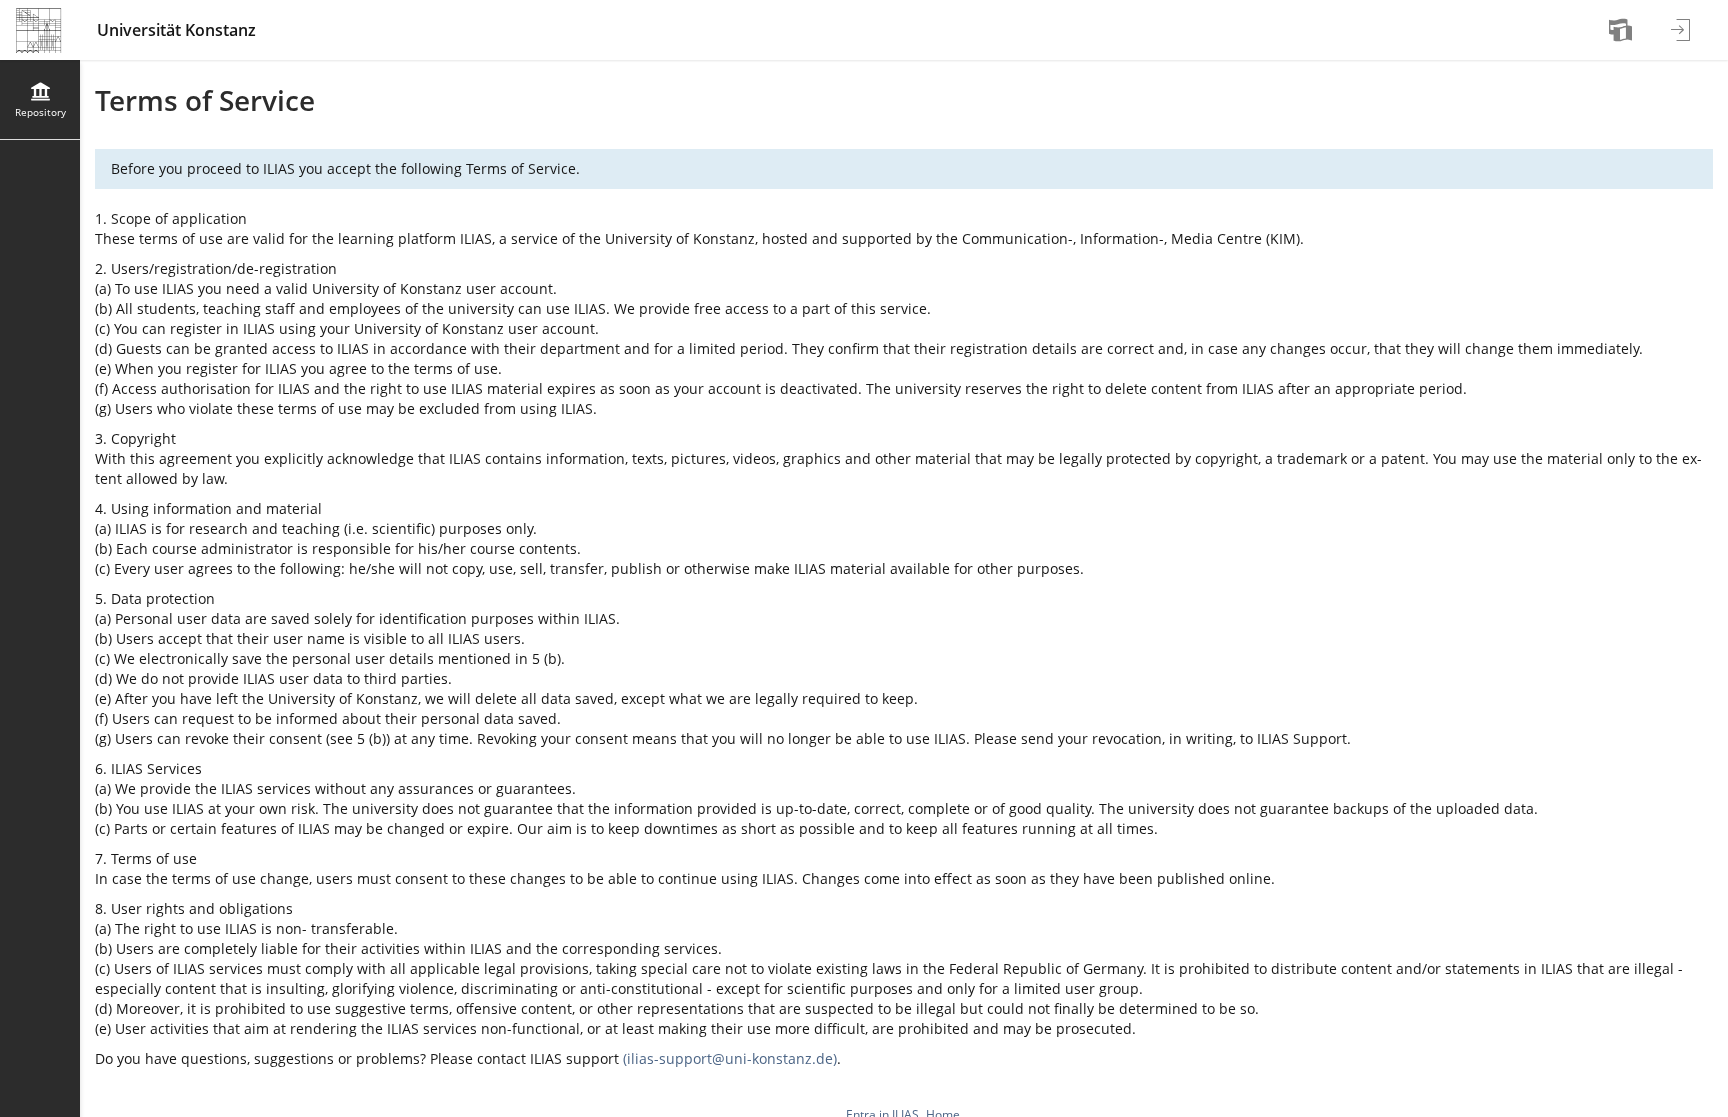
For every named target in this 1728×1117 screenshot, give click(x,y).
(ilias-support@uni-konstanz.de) (730, 1058)
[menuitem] (1623, 30)
